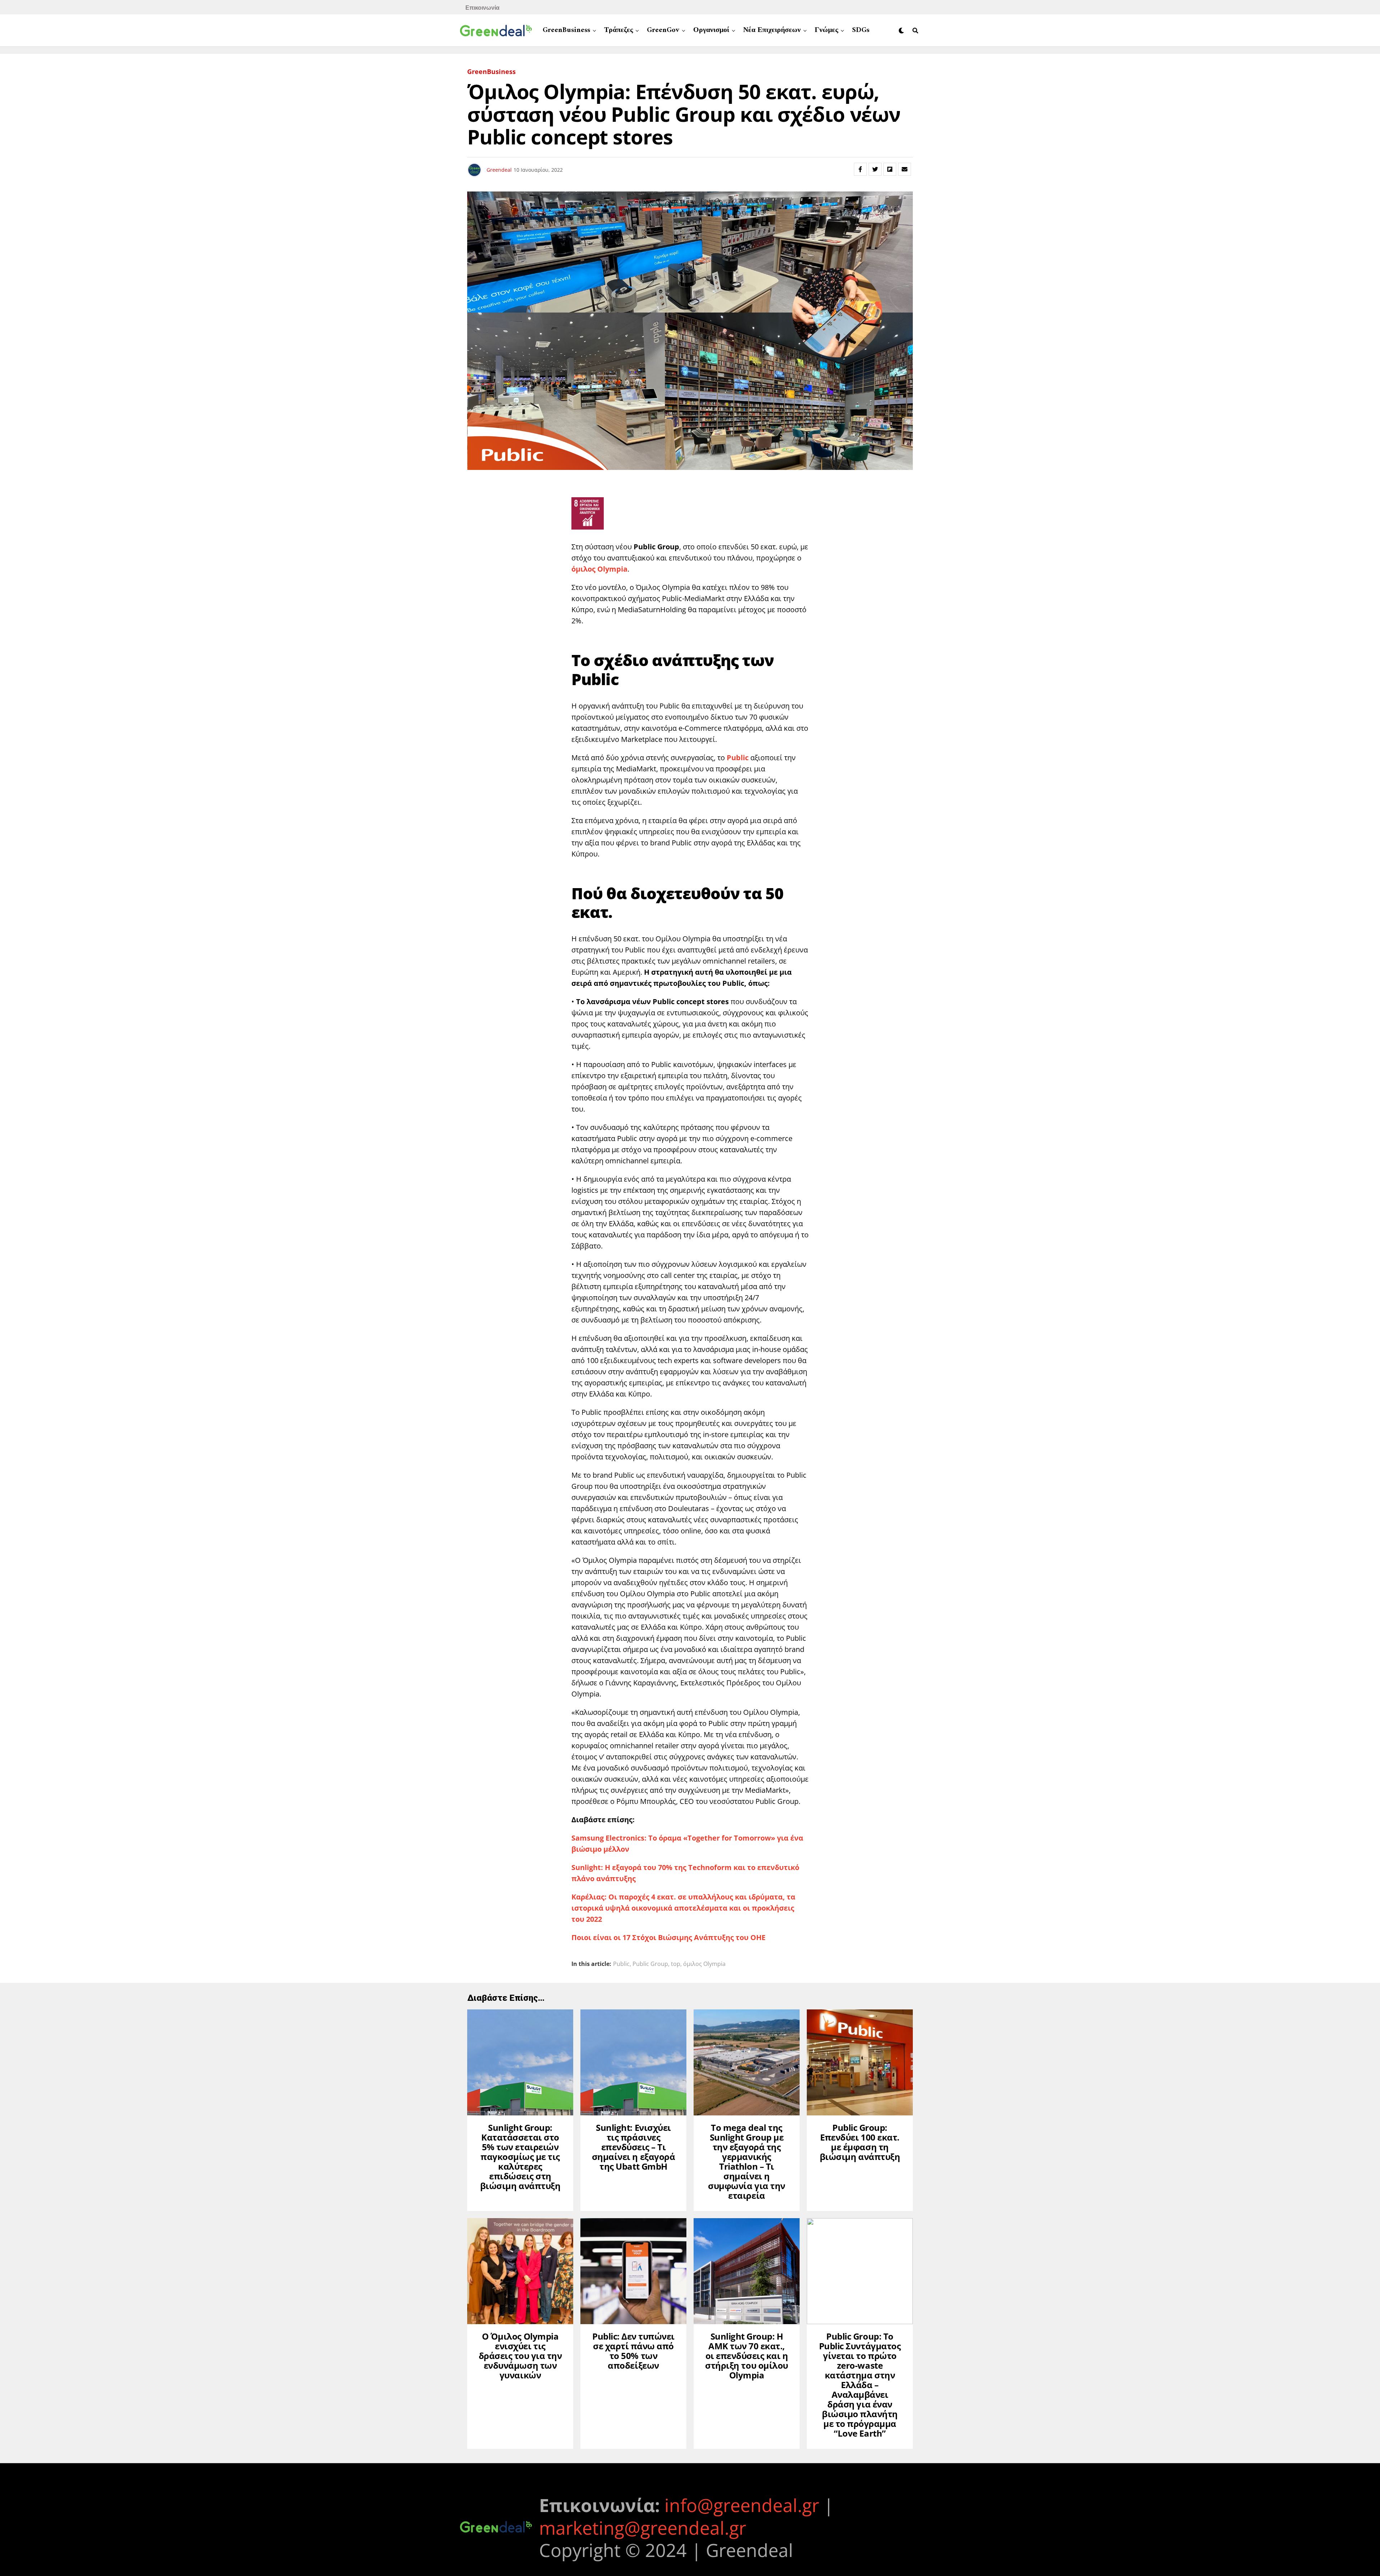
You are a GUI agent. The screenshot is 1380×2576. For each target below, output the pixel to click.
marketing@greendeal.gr (643, 2528)
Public (621, 1964)
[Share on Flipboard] (890, 169)
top (676, 1964)
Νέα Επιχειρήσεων (772, 30)
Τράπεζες (618, 30)
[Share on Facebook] (860, 169)
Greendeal (499, 170)
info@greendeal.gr (742, 2505)
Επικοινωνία (482, 7)
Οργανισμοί (711, 30)
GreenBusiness (566, 30)
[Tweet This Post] (875, 169)
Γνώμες (826, 30)
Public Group (650, 1964)
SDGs (861, 30)
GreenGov (663, 30)
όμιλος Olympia (704, 1964)
